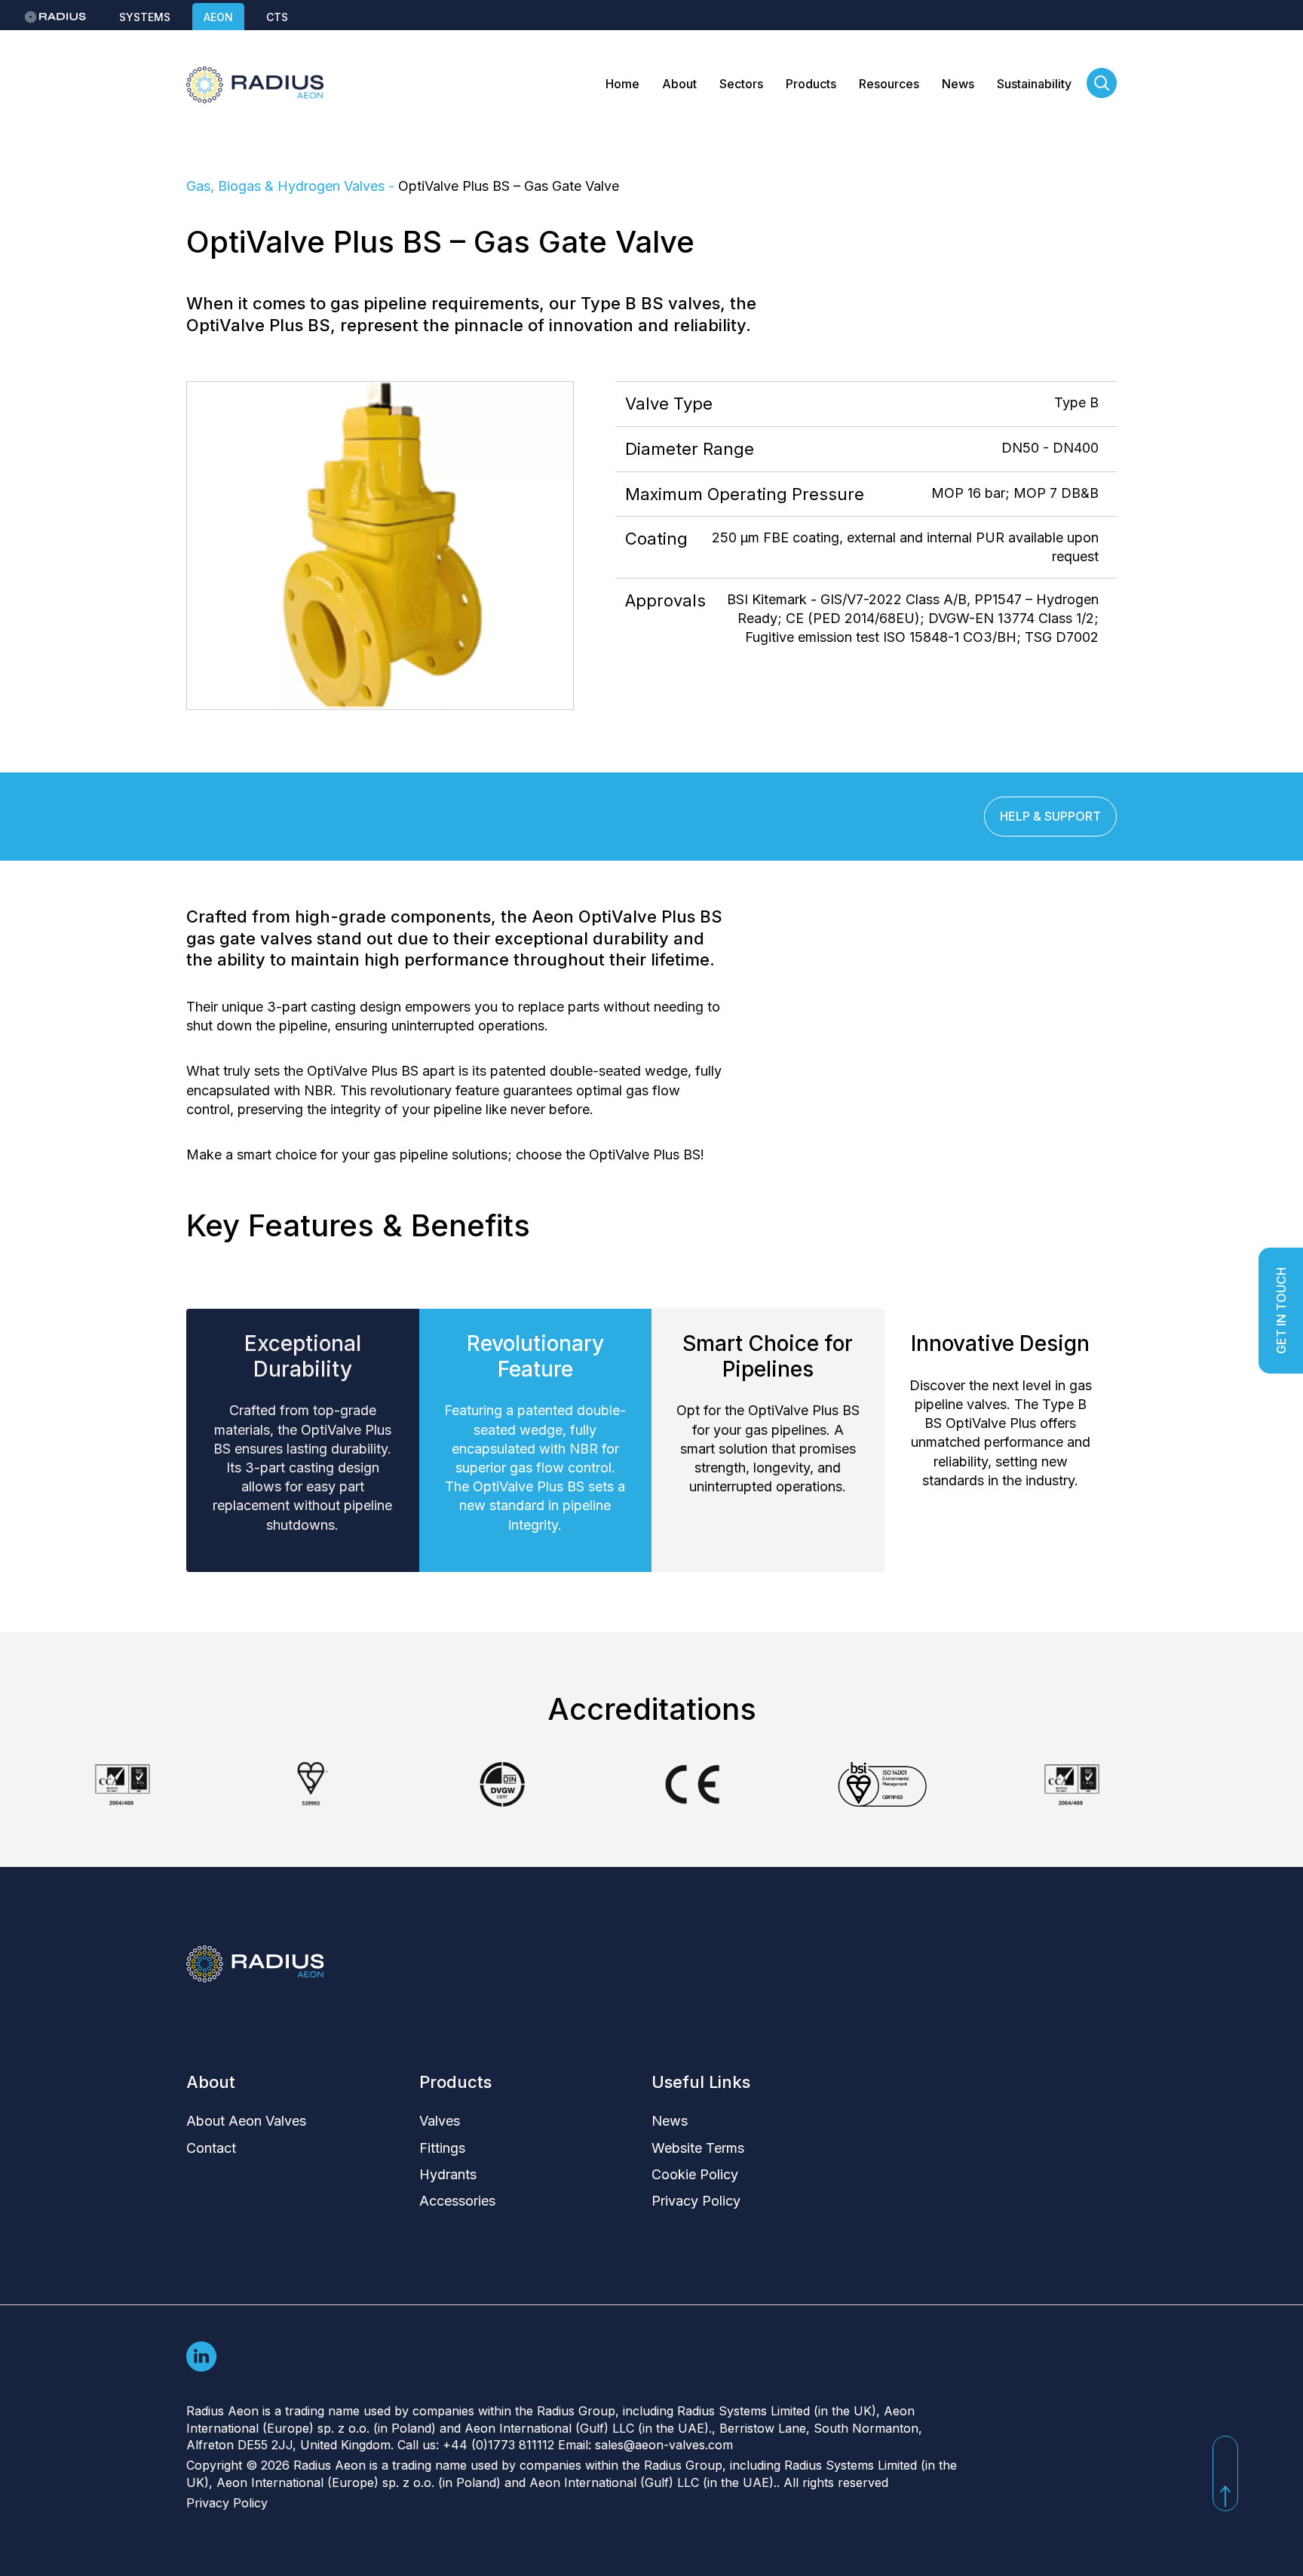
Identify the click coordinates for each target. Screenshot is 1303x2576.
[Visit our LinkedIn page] (201, 2355)
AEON (218, 17)
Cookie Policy (695, 2174)
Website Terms (698, 2148)
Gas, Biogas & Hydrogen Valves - (292, 186)
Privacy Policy (696, 2201)
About (679, 84)
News (958, 84)
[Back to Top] (1225, 2473)
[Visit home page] (255, 85)
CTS (277, 17)
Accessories (457, 2201)
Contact (211, 2148)
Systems (145, 17)
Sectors (741, 84)
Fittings (442, 2148)
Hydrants (448, 2174)
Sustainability (1034, 84)
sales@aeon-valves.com (664, 2445)
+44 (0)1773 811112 (498, 2445)
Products (811, 84)
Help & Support (1050, 816)
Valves (440, 2121)
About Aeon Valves (246, 2121)
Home (622, 84)
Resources (889, 84)
